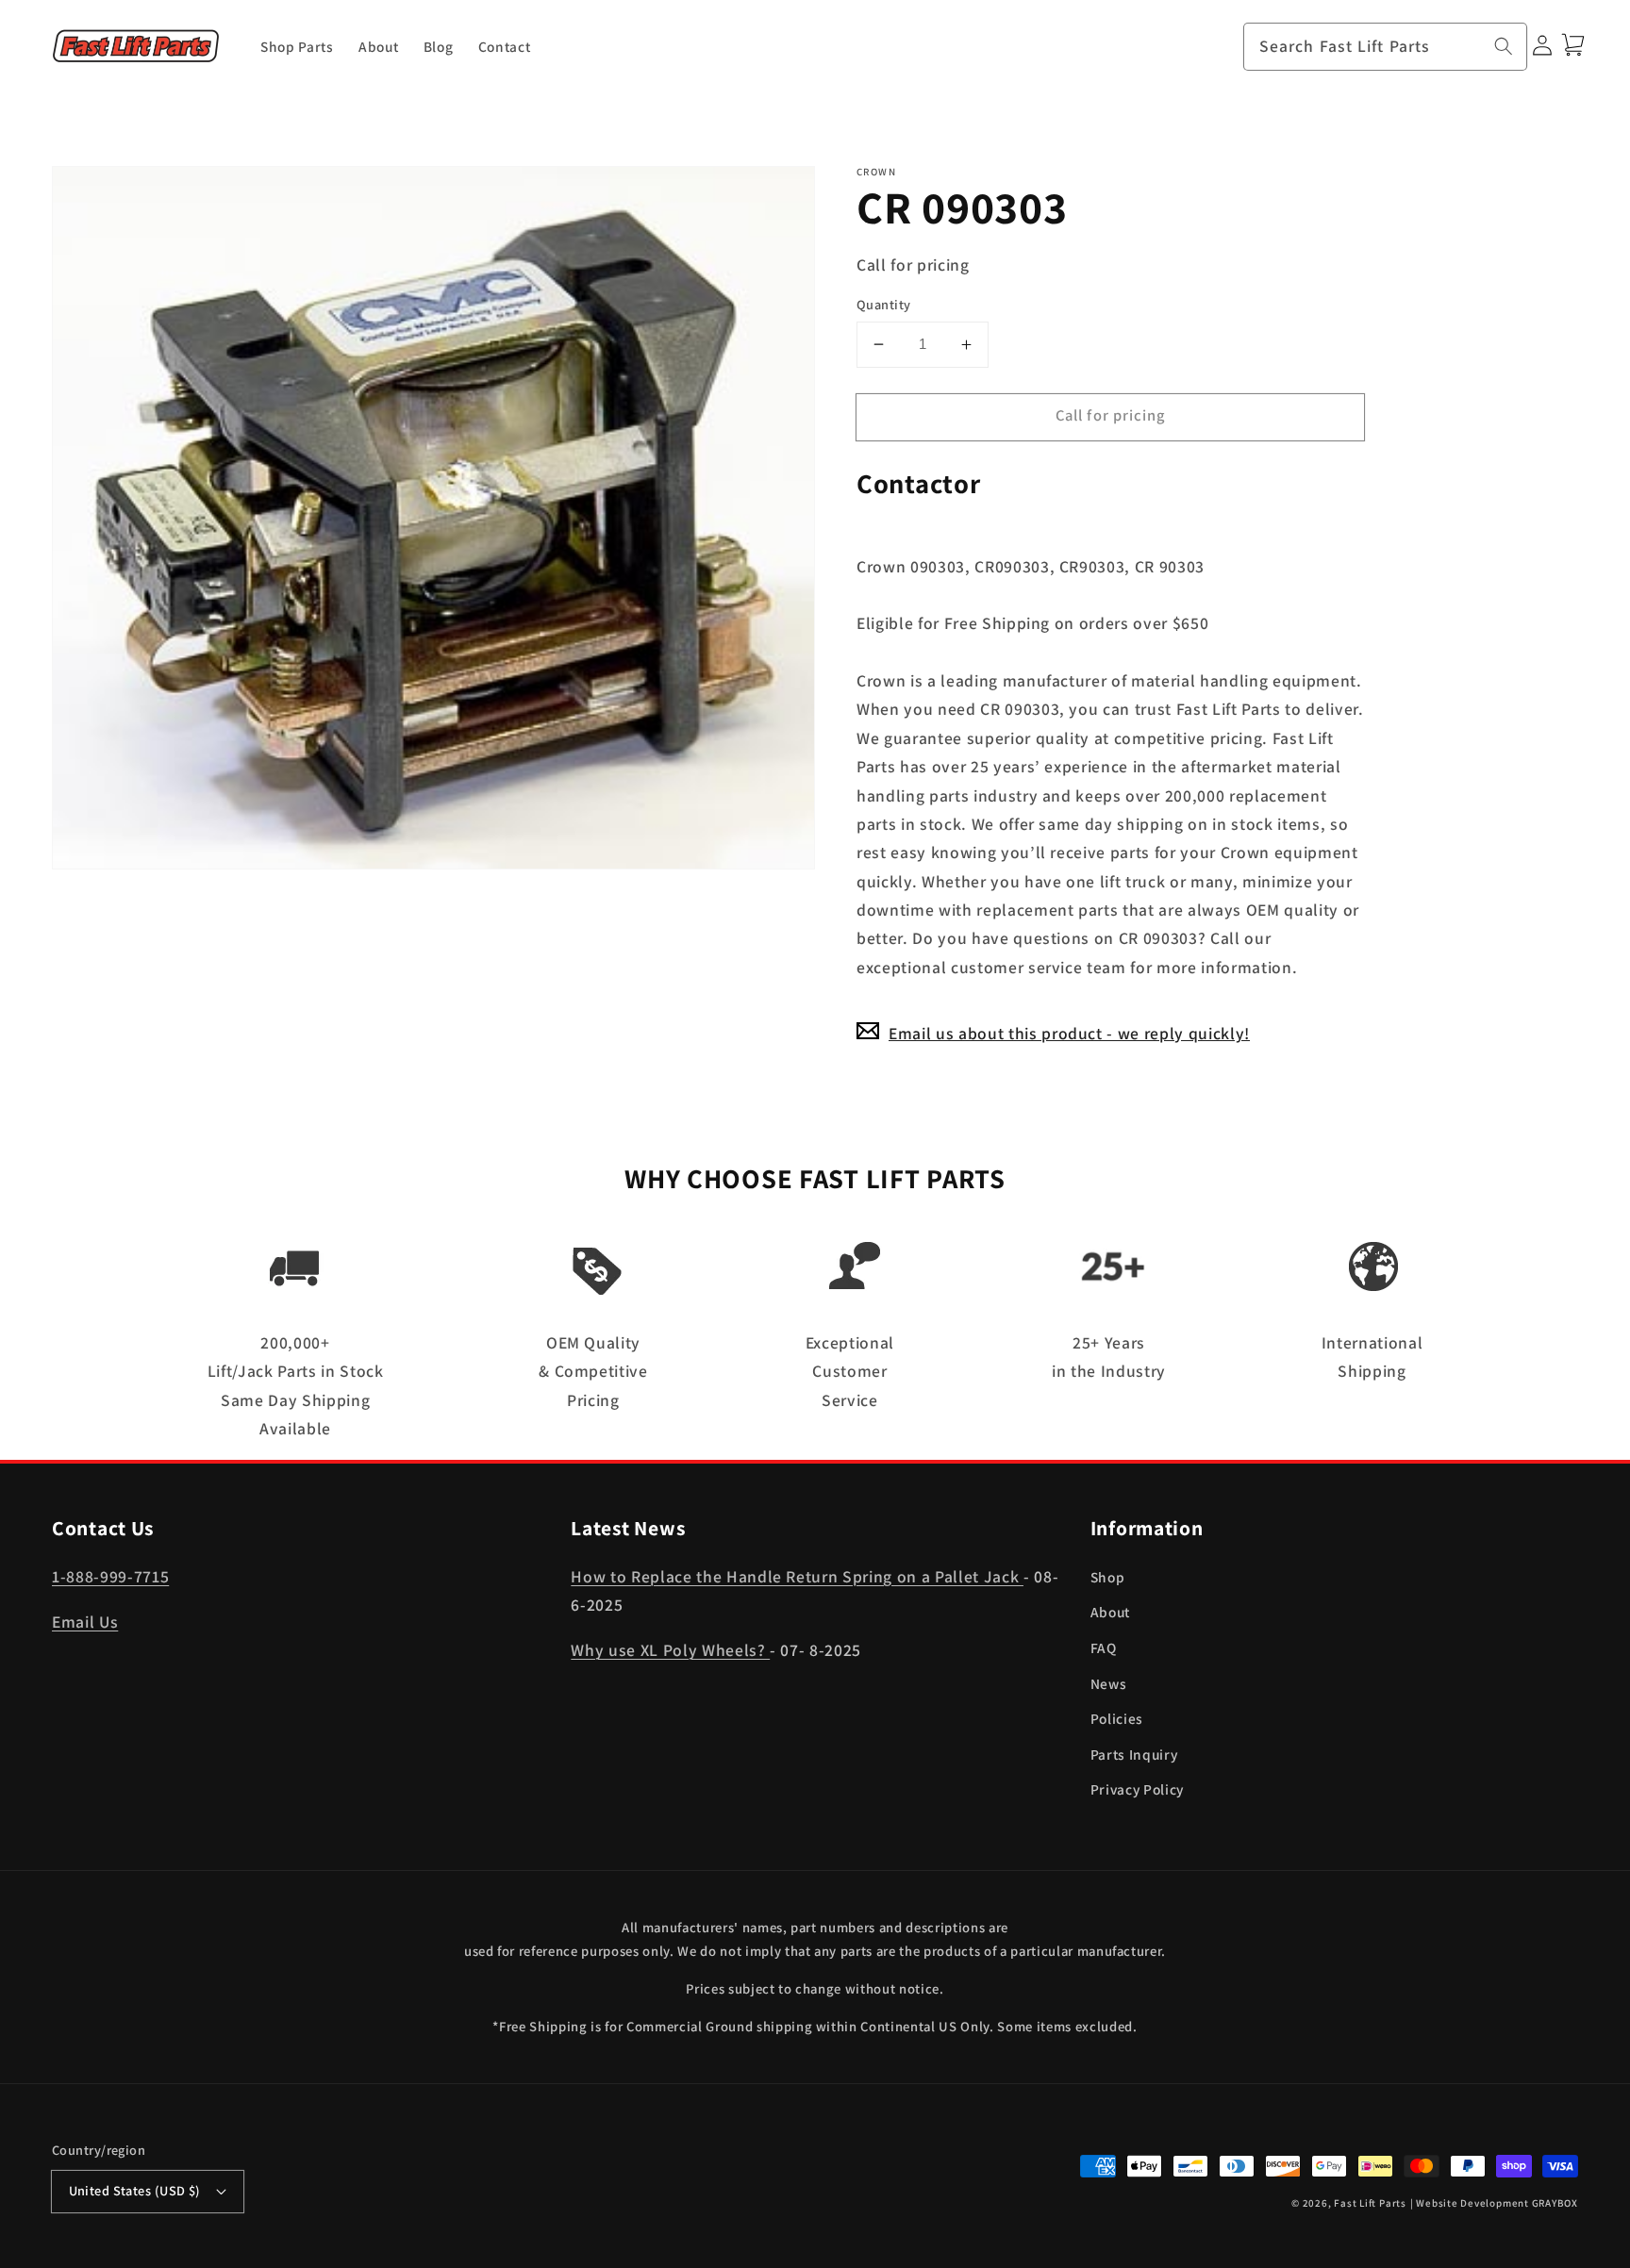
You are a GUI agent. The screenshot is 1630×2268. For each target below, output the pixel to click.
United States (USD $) (135, 2190)
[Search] (1504, 46)
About (1110, 1612)
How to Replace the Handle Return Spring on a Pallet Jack (797, 1576)
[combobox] (1386, 47)
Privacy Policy (1137, 1789)
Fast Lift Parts (1370, 2203)
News (1109, 1683)
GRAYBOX (1555, 2203)
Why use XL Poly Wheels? (670, 1650)
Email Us (85, 1622)
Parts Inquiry (1134, 1754)
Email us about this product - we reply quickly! (1069, 1033)
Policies (1117, 1718)
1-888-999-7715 (110, 1576)
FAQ (1104, 1647)
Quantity (884, 304)
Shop (1108, 1577)
